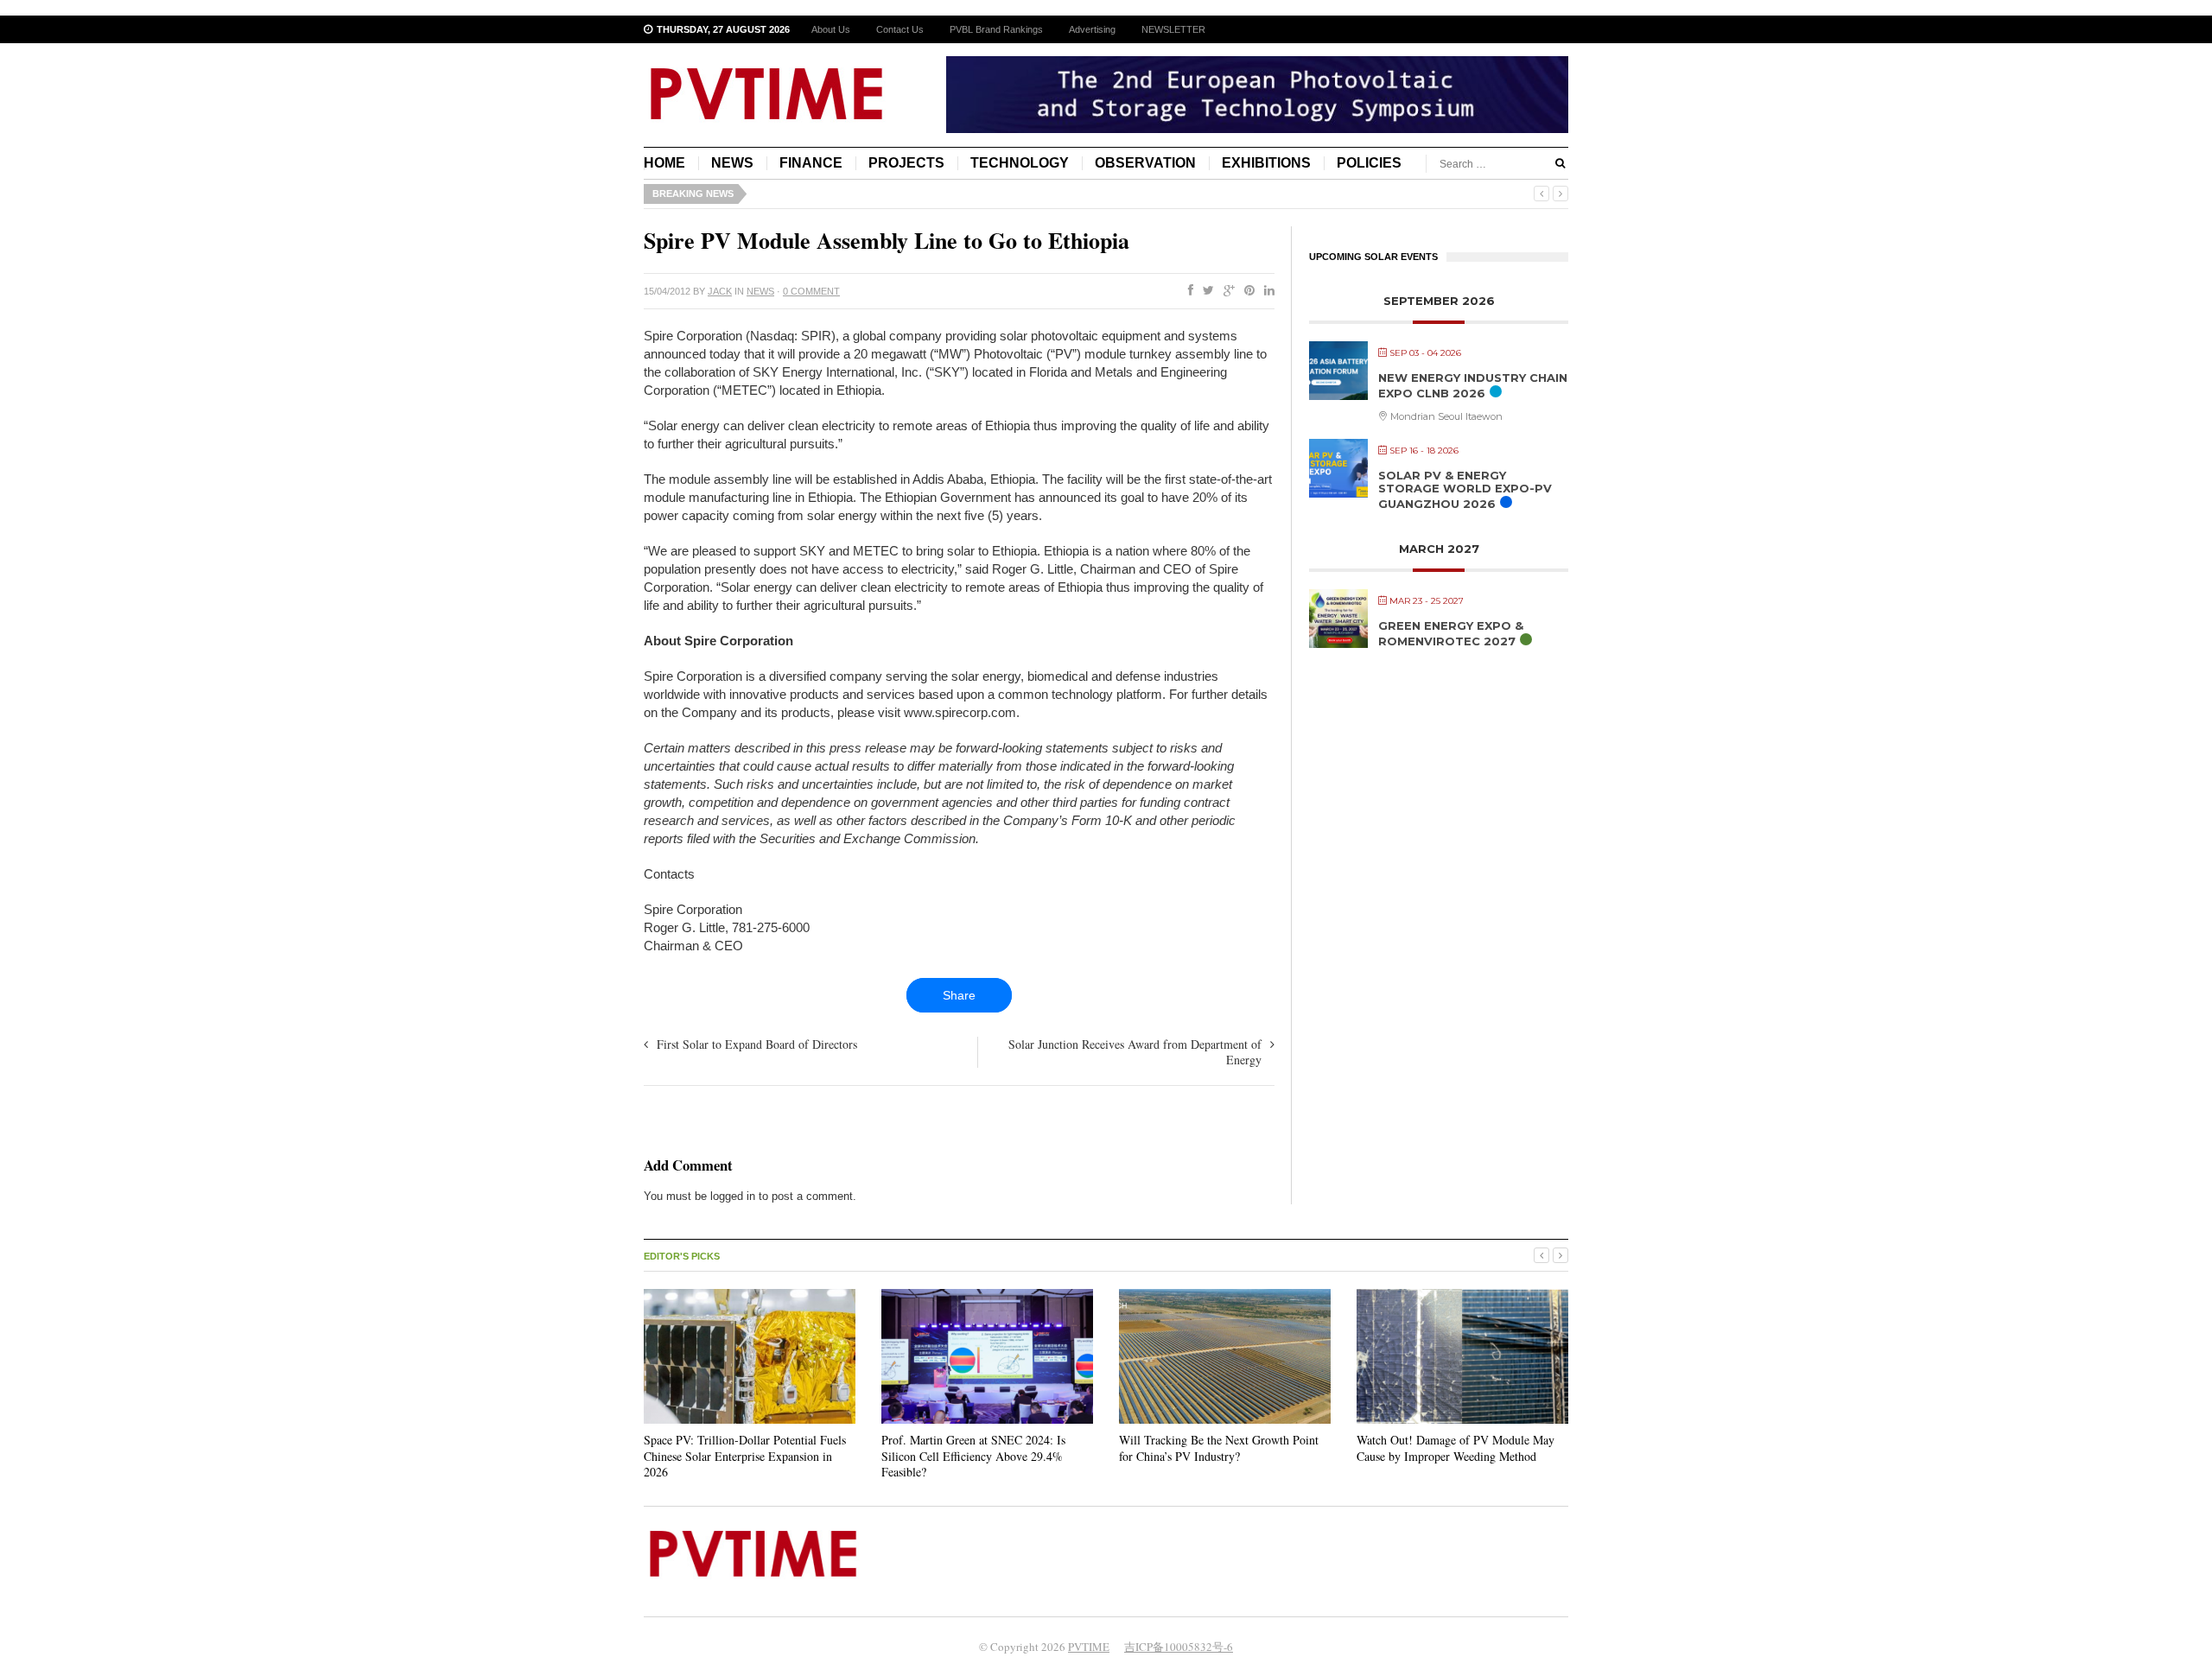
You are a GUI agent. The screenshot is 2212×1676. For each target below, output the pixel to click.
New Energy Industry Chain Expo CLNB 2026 (1473, 385)
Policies (1369, 163)
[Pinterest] (1246, 291)
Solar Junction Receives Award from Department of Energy (1135, 1052)
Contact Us (900, 29)
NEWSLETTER (1173, 29)
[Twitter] (1205, 291)
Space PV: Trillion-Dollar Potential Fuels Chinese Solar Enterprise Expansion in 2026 (745, 1455)
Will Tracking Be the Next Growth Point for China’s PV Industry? (1219, 1447)
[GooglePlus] (1226, 291)
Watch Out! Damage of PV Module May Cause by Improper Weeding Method (1456, 1447)
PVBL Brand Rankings (996, 29)
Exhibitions (1266, 163)
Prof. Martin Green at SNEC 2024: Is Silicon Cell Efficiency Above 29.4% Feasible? (973, 1455)
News (732, 163)
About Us (831, 29)
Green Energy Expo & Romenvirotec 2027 (1451, 633)
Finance (811, 163)
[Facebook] (1187, 291)
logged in (733, 1196)
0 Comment (811, 291)
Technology (1020, 163)
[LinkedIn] (1266, 291)
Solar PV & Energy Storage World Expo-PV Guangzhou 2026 (1465, 489)
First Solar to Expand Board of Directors (757, 1044)
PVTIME (1089, 1647)
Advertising (1092, 29)
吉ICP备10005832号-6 (1179, 1647)
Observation (1145, 163)
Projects (906, 163)
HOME (664, 163)
